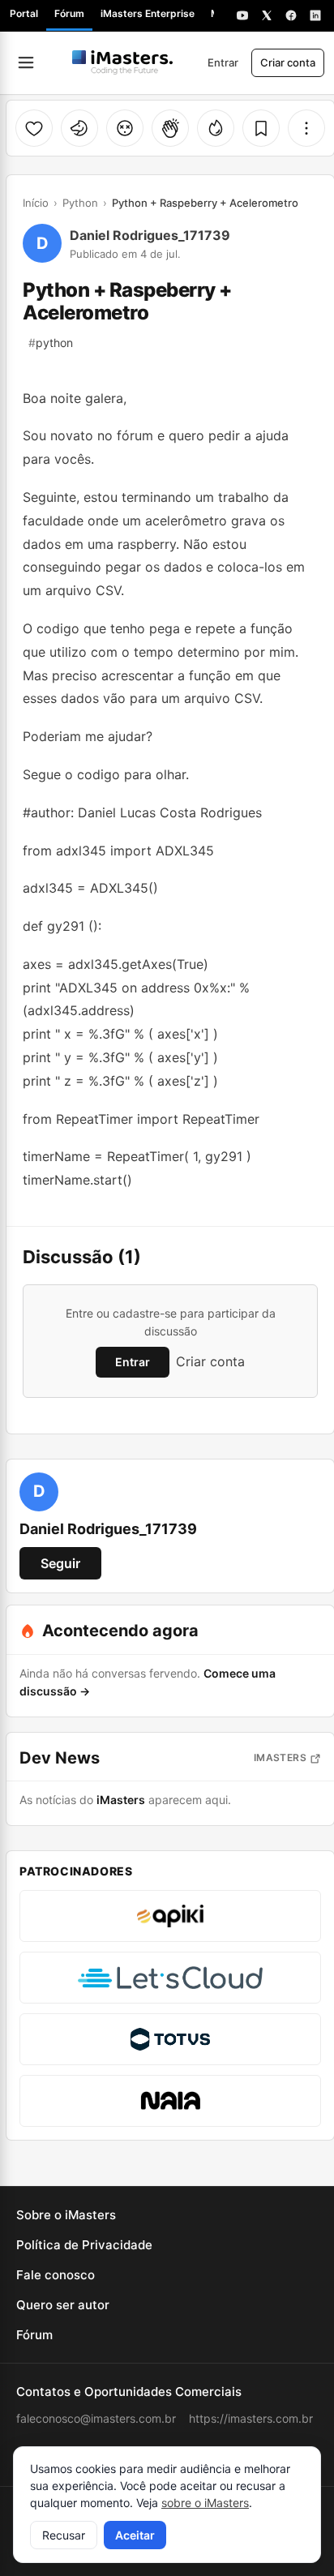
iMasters (280, 1757)
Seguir (60, 1563)
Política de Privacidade (84, 2245)
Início (36, 203)
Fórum (69, 13)
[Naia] (170, 2101)
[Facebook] (291, 15)
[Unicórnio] (79, 128)
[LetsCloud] (170, 1978)
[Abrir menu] (26, 62)
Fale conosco (56, 2275)
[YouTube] (242, 15)
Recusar (64, 2535)
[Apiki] (170, 1916)
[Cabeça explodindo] (125, 128)
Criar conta (288, 62)
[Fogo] (216, 128)
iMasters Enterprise (148, 13)
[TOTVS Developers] (170, 2039)
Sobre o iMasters (66, 2215)
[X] (267, 15)
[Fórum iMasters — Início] (122, 62)
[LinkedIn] (315, 15)
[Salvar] (261, 128)
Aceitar (135, 2535)
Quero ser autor (63, 2305)
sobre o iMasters (205, 2503)
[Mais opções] (306, 128)
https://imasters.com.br (251, 2418)
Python (80, 203)
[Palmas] (170, 128)
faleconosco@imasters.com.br (96, 2418)
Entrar (223, 62)
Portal (24, 13)
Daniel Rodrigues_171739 (150, 235)
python (51, 343)
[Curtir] (34, 128)
